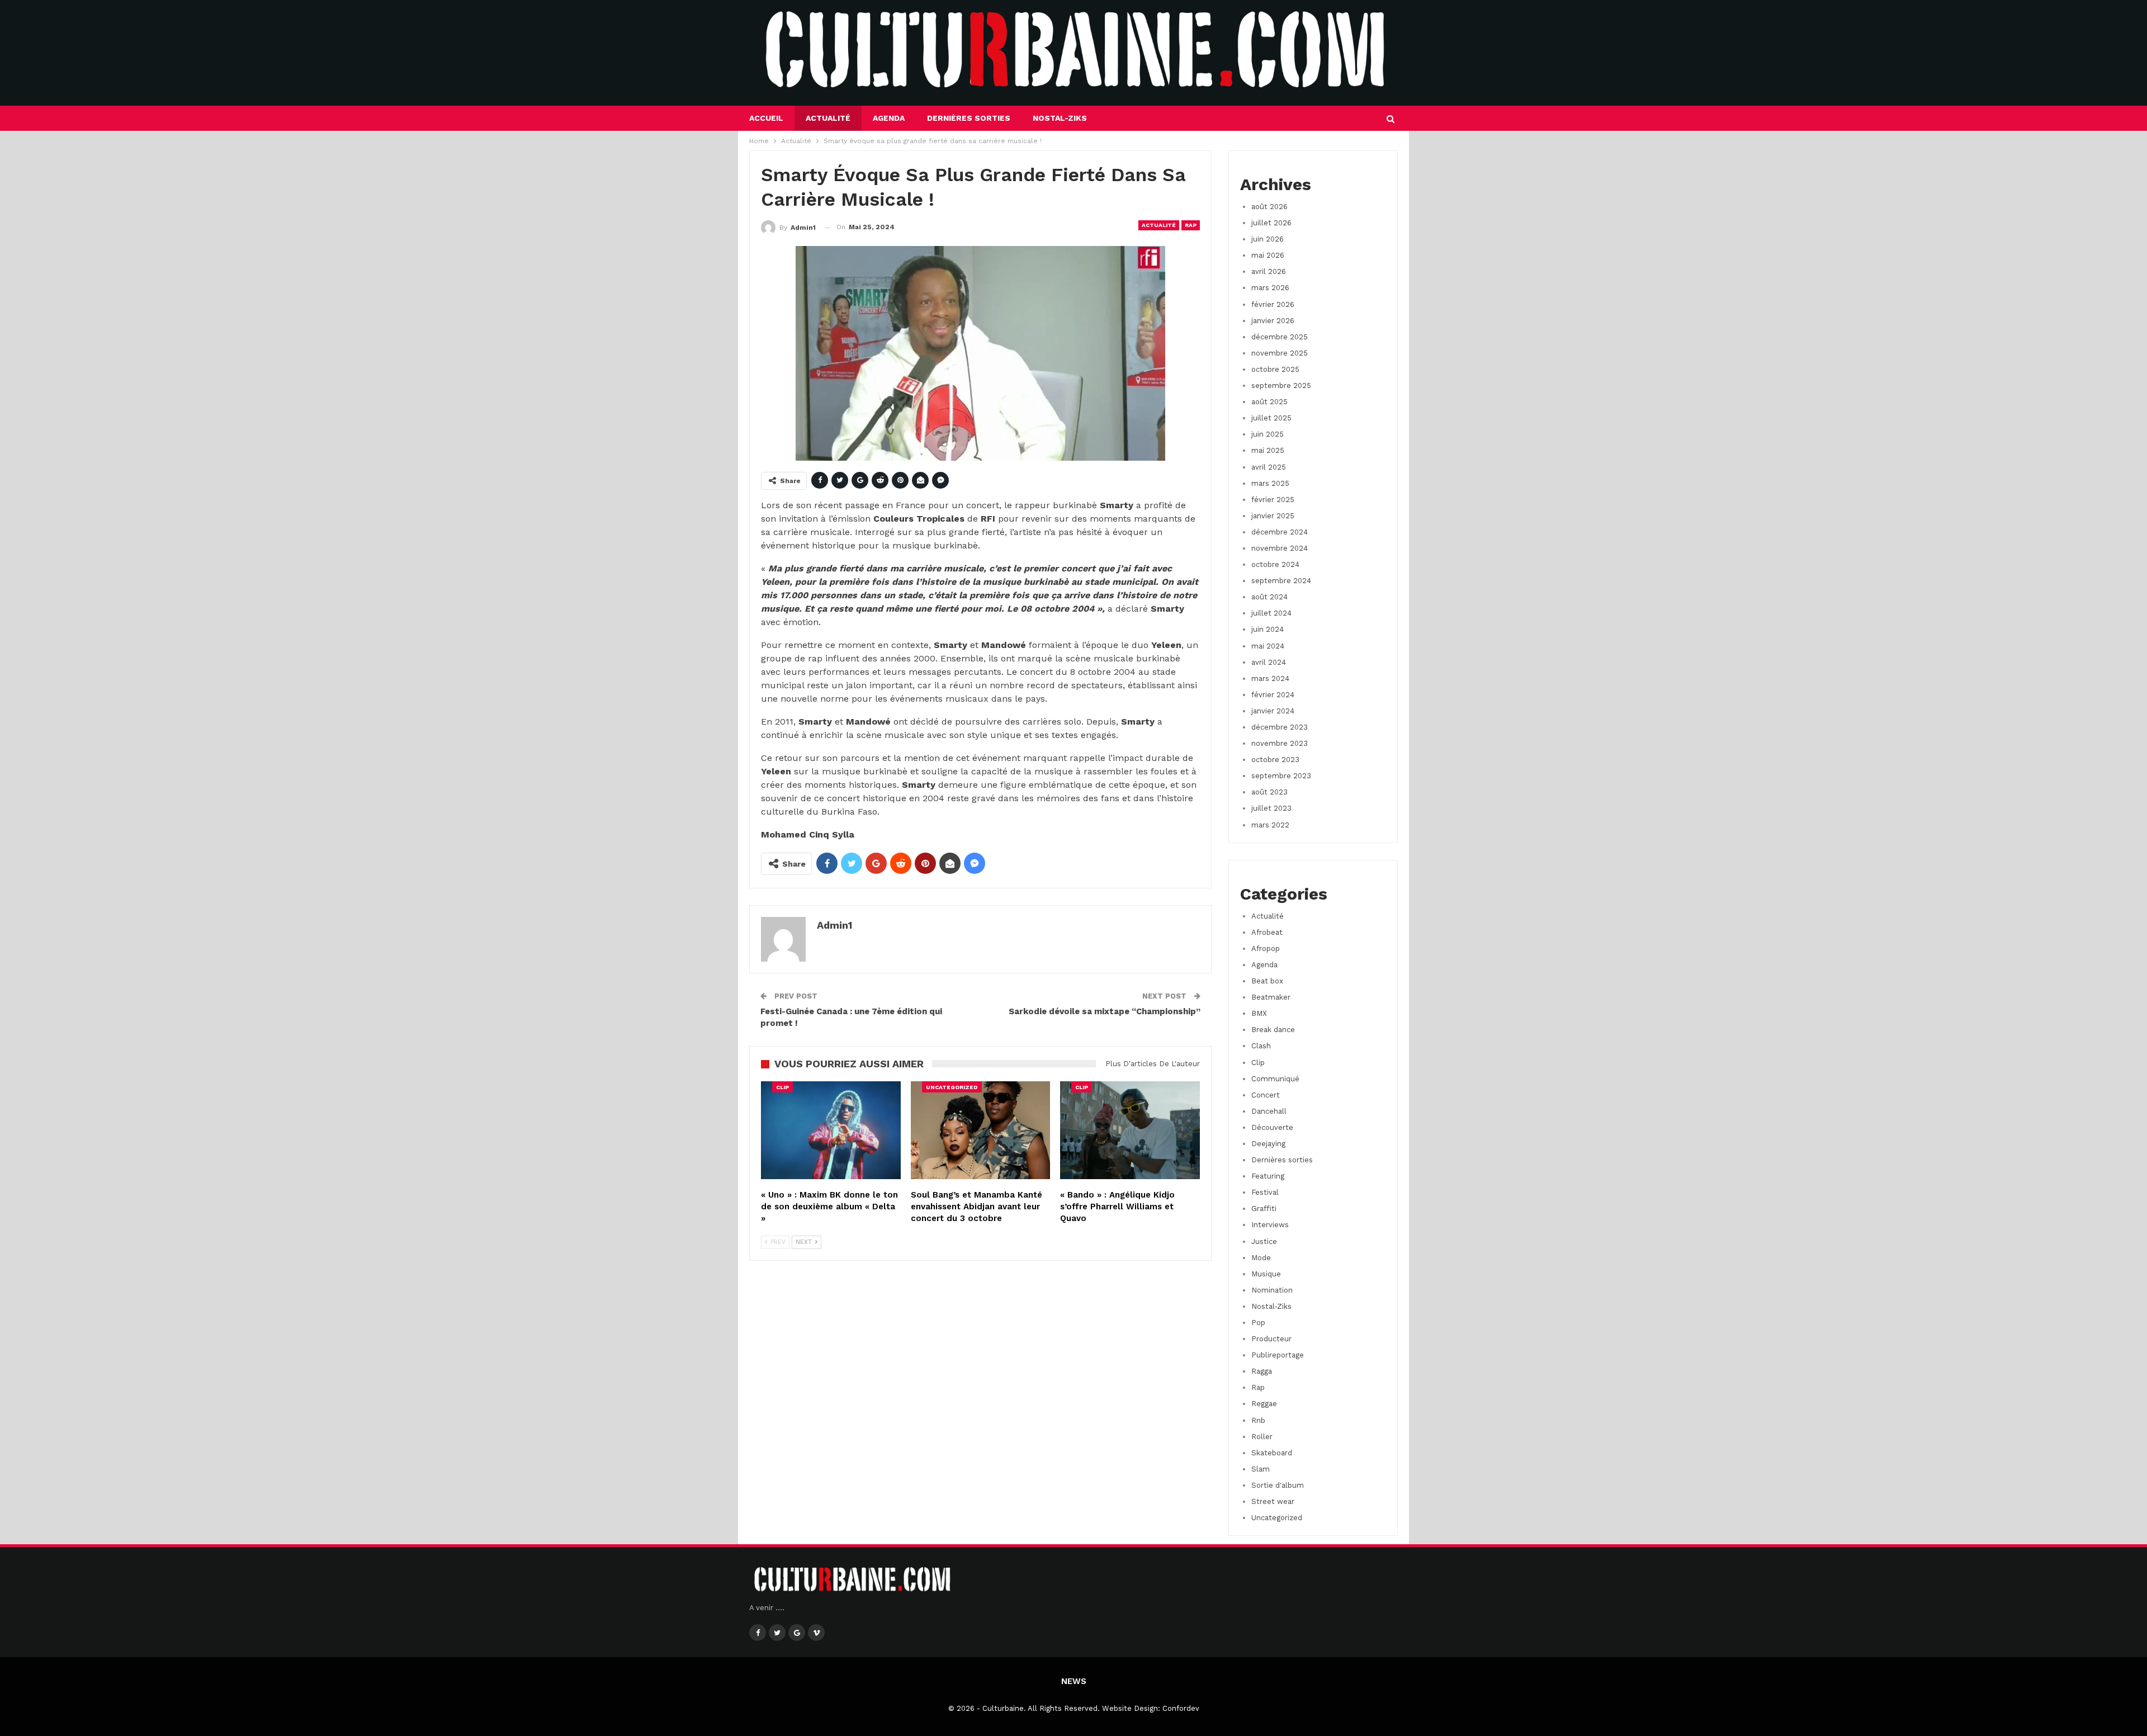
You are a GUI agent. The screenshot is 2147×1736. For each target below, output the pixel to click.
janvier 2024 (1273, 711)
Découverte (1272, 1127)
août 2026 (1269, 207)
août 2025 (1269, 402)
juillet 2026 (1271, 223)
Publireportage (1278, 1355)
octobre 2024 (1275, 564)
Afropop (1266, 949)
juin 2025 (1268, 434)
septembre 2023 (1281, 776)
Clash (1261, 1046)
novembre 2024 (1280, 548)
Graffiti (1264, 1208)
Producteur (1271, 1339)
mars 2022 (1270, 825)
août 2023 (1269, 792)
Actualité (828, 118)
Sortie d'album (1278, 1485)
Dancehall (1269, 1111)
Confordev (1181, 1708)
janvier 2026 (1273, 321)
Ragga (1262, 1371)
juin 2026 (1268, 239)
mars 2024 (1270, 678)
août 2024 (1269, 597)
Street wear (1273, 1501)
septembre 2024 (1281, 581)
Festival (1265, 1192)
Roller (1262, 1437)
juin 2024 (1268, 629)
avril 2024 (1269, 662)
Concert (1266, 1095)
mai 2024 (1268, 646)
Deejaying (1268, 1144)
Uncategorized (952, 1087)
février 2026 (1273, 304)
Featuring (1268, 1176)
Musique (1266, 1274)
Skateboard (1272, 1453)
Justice (1264, 1241)
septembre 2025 (1281, 385)
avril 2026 (1269, 271)
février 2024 (1273, 695)
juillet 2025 (1271, 418)
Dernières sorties (969, 118)
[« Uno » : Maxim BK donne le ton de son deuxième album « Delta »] (831, 1130)
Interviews (1270, 1225)
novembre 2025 (1280, 353)
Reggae (1264, 1404)
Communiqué (1275, 1079)
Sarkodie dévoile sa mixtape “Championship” (1105, 1011)
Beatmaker (1271, 997)
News (1074, 1681)
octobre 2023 (1275, 760)
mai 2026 (1268, 255)
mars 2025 (1270, 483)
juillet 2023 (1271, 808)
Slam (1261, 1469)
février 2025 (1273, 500)
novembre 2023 (1280, 743)
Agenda (889, 118)
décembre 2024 (1280, 532)
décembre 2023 (1280, 727)
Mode (1261, 1258)
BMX (1259, 1013)
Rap (1191, 225)
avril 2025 (1269, 467)
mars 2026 (1270, 288)
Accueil (766, 118)
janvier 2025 (1273, 516)
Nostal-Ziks (1060, 118)
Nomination (1272, 1290)
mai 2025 (1268, 450)
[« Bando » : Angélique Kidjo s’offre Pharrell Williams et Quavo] (1130, 1130)
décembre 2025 (1280, 337)
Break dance (1273, 1030)
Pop (1258, 1323)
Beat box (1267, 981)
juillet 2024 (1271, 613)
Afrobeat (1267, 932)
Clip (782, 1087)
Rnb (1258, 1420)
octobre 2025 (1275, 369)
